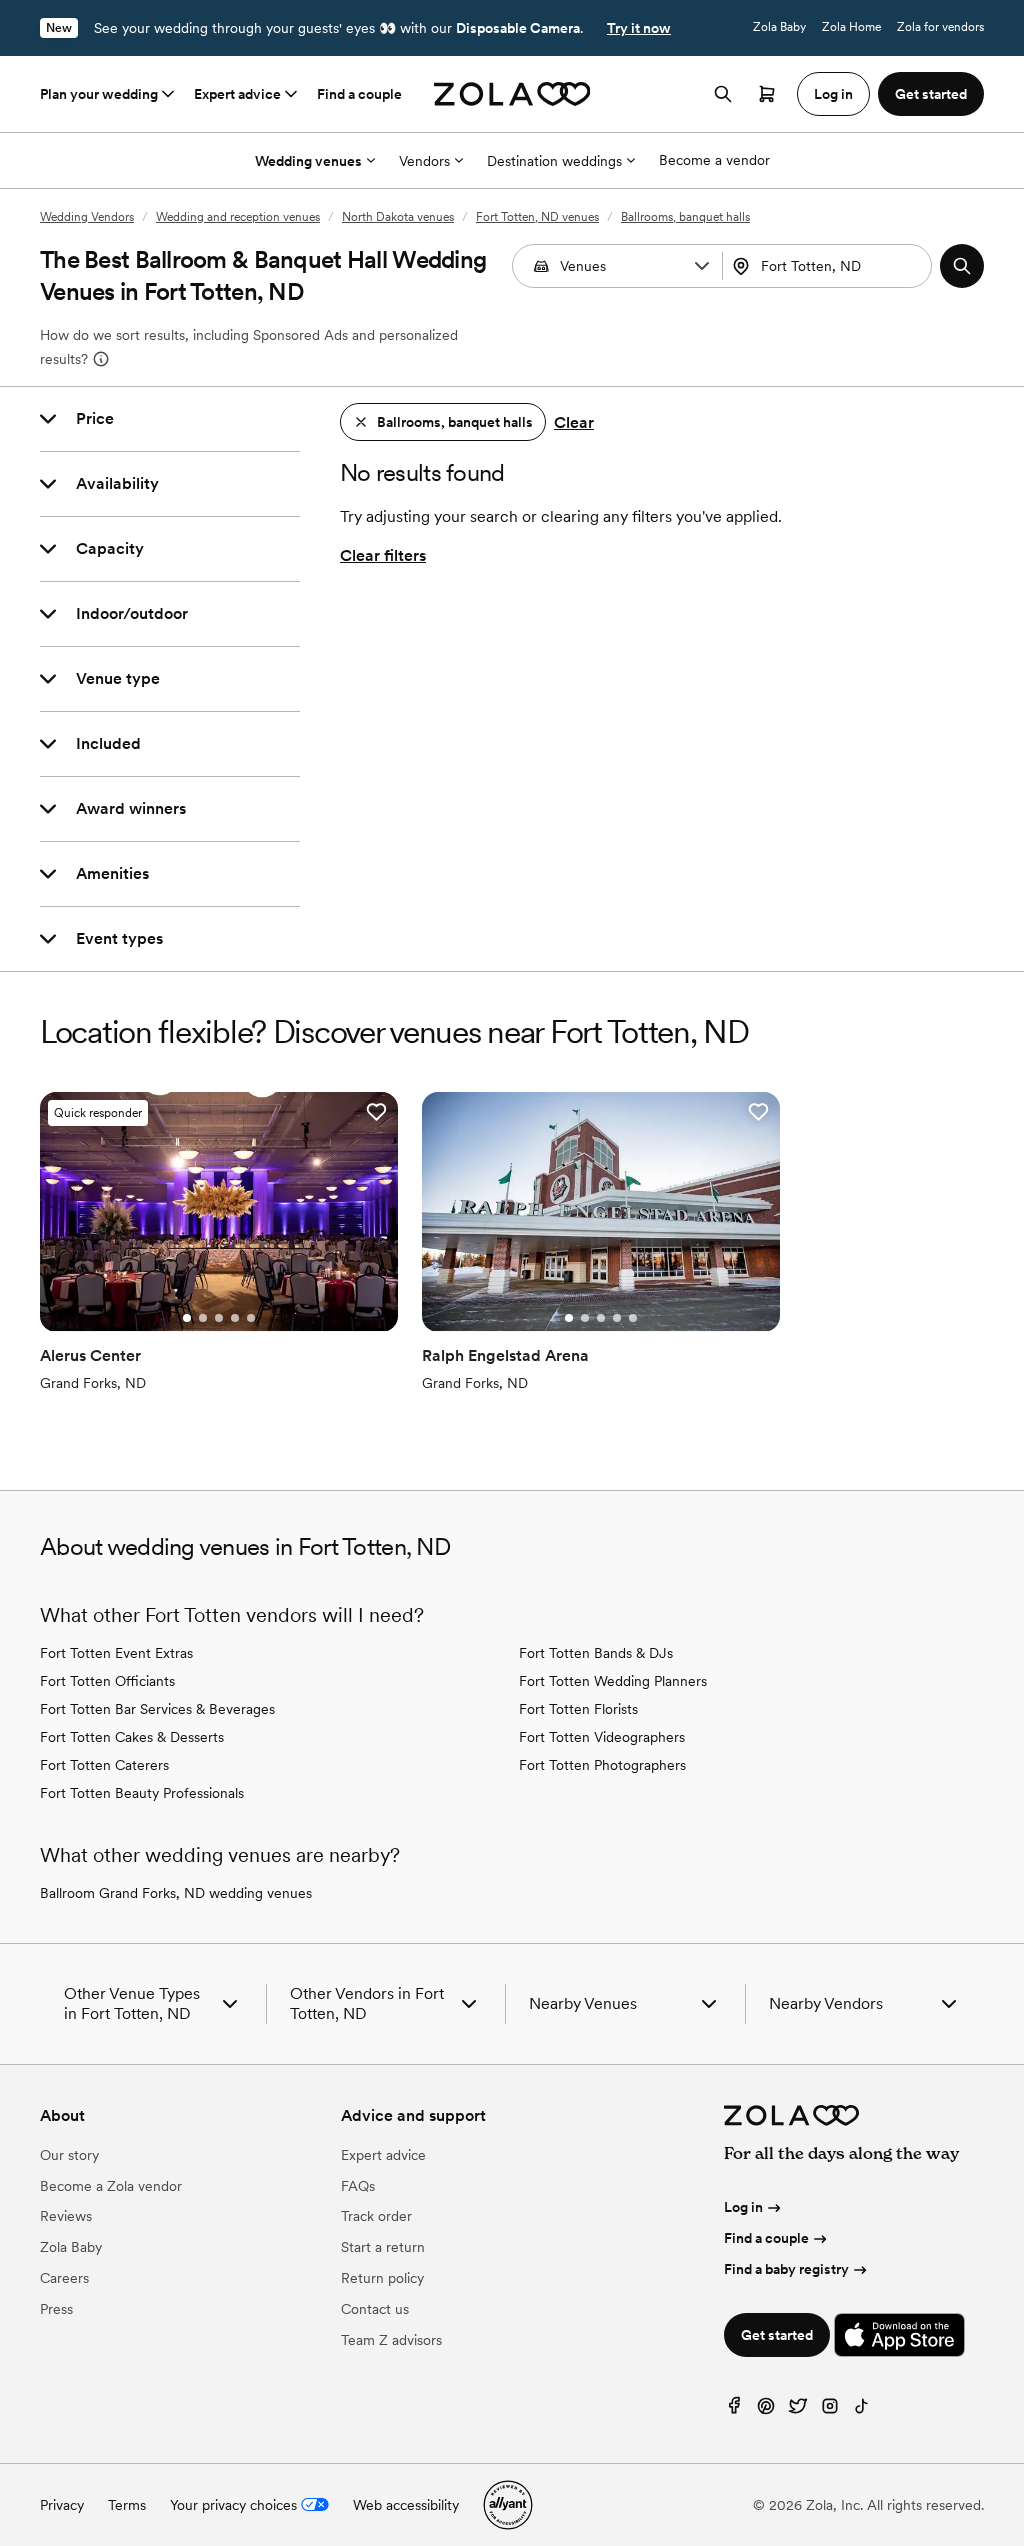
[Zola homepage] (512, 94)
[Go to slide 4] (235, 1318)
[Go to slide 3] (219, 1318)
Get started (777, 2335)
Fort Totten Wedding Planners (613, 1681)
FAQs (358, 2186)
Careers (64, 2278)
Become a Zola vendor (111, 2186)
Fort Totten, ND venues (537, 217)
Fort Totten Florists (578, 1709)
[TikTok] (862, 2410)
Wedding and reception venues (238, 217)
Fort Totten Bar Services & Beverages (157, 1709)
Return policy (382, 2278)
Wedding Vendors (87, 217)
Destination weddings (554, 161)
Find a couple (359, 94)
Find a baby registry (786, 2269)
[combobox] (829, 266)
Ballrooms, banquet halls (685, 217)
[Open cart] (767, 94)
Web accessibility (406, 2505)
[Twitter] (798, 2410)
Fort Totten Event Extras (116, 1653)
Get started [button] (931, 94)
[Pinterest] (766, 2410)
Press (56, 2309)
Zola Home (851, 27)
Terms (127, 2505)
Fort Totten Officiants (107, 1681)
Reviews (66, 2216)
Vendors (424, 161)
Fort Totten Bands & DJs (596, 1653)
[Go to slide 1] (187, 1318)
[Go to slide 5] (251, 1318)
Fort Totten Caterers (104, 1765)
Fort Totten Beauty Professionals (142, 1793)
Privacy (62, 2505)
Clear (574, 422)
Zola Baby (779, 27)
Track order (376, 2216)
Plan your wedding (99, 94)
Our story (69, 2155)
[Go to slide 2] (203, 1318)
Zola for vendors (940, 27)
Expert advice (237, 94)
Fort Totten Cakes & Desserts (132, 1737)
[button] (702, 266)
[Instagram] (830, 2410)
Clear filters (383, 555)
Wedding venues (308, 161)
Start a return (383, 2247)
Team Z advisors (391, 2340)
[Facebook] (734, 2410)
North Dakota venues (398, 217)
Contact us (375, 2309)
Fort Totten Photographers (602, 1765)
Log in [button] (833, 94)
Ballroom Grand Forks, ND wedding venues (176, 1893)
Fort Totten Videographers (602, 1737)
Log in (743, 2207)
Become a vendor (714, 160)
